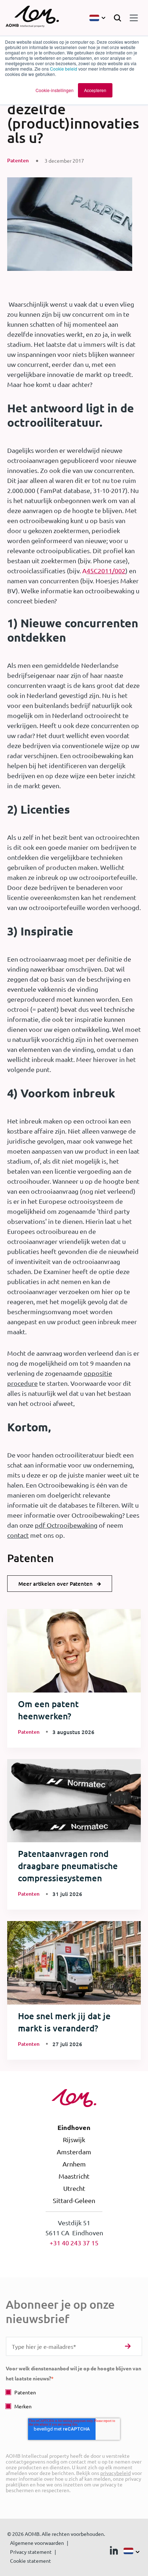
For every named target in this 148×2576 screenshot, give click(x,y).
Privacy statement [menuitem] (31, 2552)
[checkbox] (74, 2399)
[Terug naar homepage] (32, 18)
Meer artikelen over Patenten (55, 1584)
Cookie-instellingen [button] (55, 90)
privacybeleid (115, 2473)
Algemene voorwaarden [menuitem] (37, 2543)
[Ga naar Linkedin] (114, 2552)
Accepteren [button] (95, 90)
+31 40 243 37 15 (74, 2243)
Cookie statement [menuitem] (31, 2561)
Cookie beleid (64, 69)
